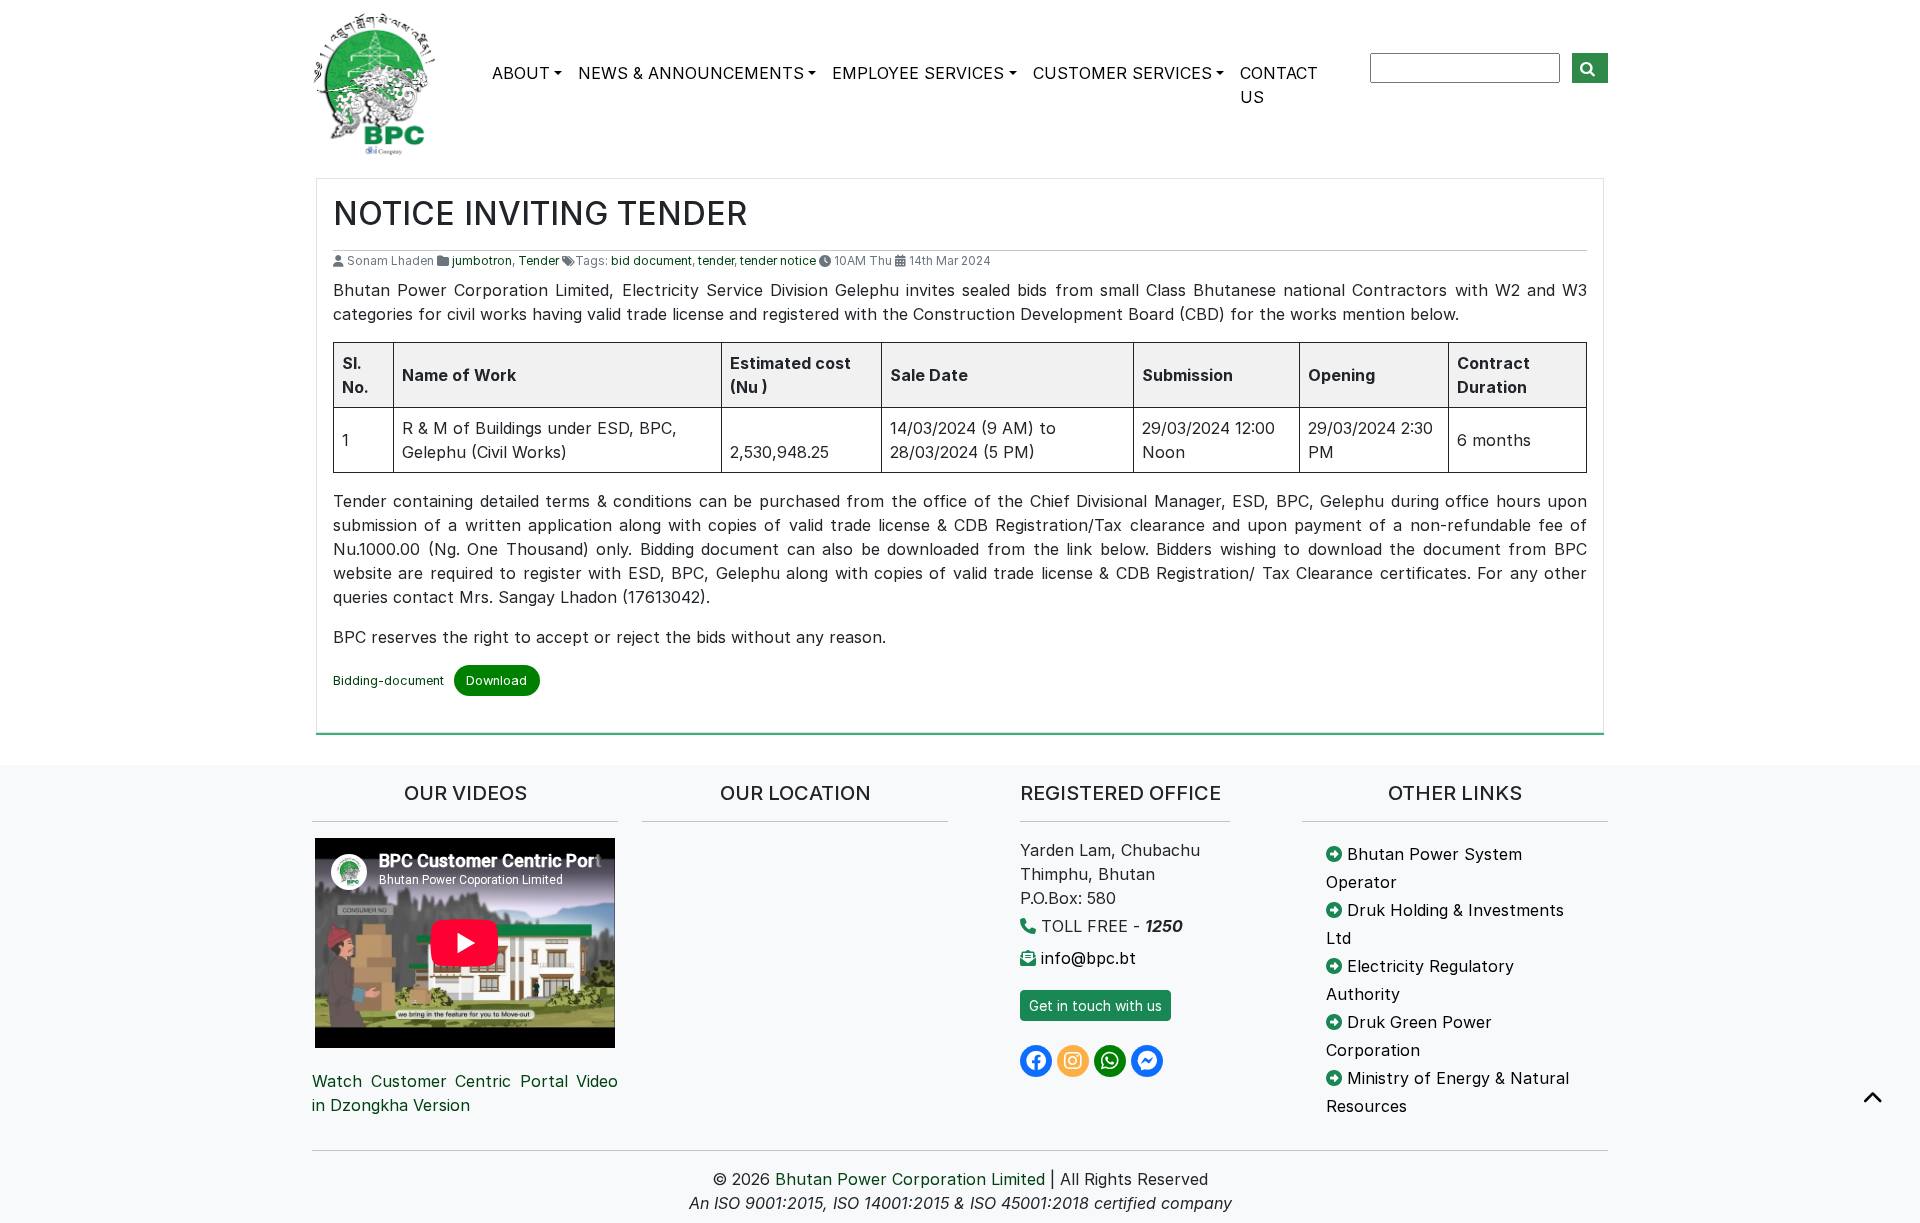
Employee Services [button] (918, 73)
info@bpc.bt (1088, 958)
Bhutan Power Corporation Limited (910, 1179)
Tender (538, 260)
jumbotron (482, 260)
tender (716, 260)
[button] (1873, 1099)
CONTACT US (1279, 85)
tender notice (778, 260)
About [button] (521, 73)
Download (496, 680)
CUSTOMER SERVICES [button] (1122, 73)
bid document (651, 260)
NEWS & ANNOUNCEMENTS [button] (691, 73)
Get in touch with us (1095, 1005)
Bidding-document (388, 680)
